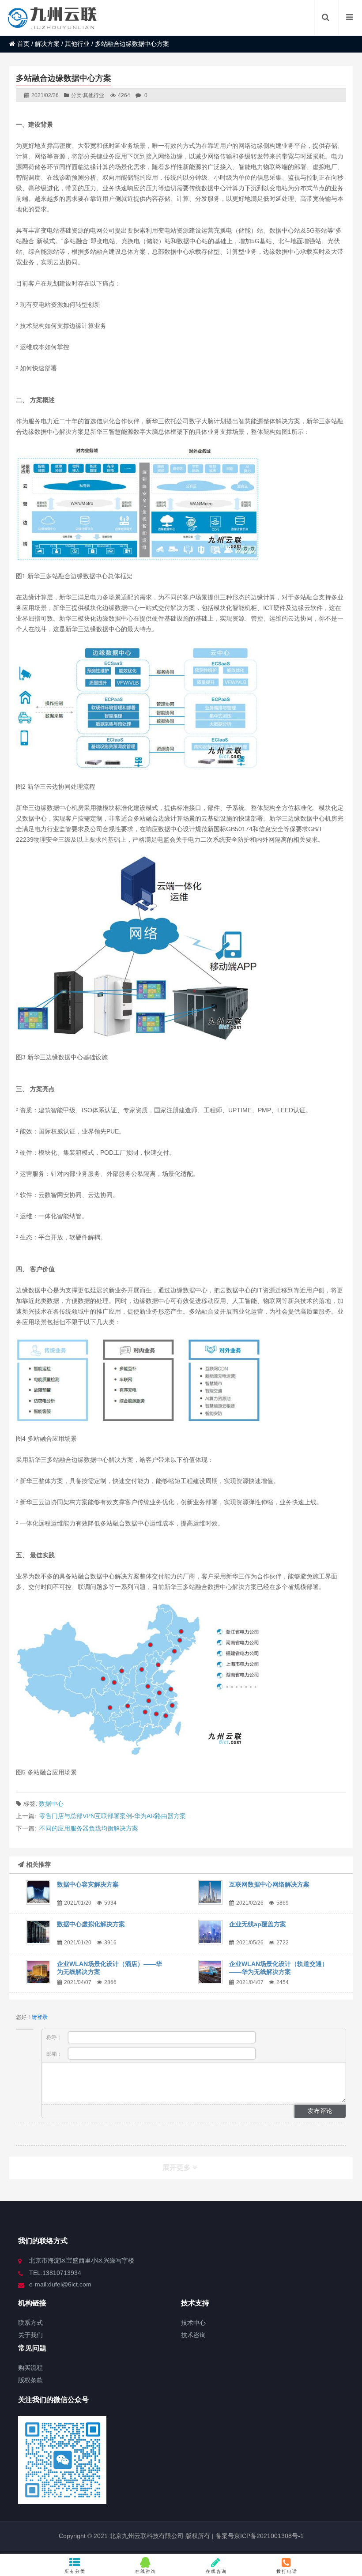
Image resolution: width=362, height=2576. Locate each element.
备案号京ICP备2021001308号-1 (259, 2536)
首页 (23, 44)
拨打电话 (287, 2571)
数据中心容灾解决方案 (88, 1884)
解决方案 (47, 44)
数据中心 (51, 1804)
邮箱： (55, 2054)
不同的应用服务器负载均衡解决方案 (89, 1828)
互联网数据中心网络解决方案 (269, 1884)
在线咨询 (146, 2571)
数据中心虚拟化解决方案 (91, 1924)
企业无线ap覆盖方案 (258, 1924)
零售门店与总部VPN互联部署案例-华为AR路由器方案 (113, 1816)
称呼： (55, 2037)
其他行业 (77, 44)
